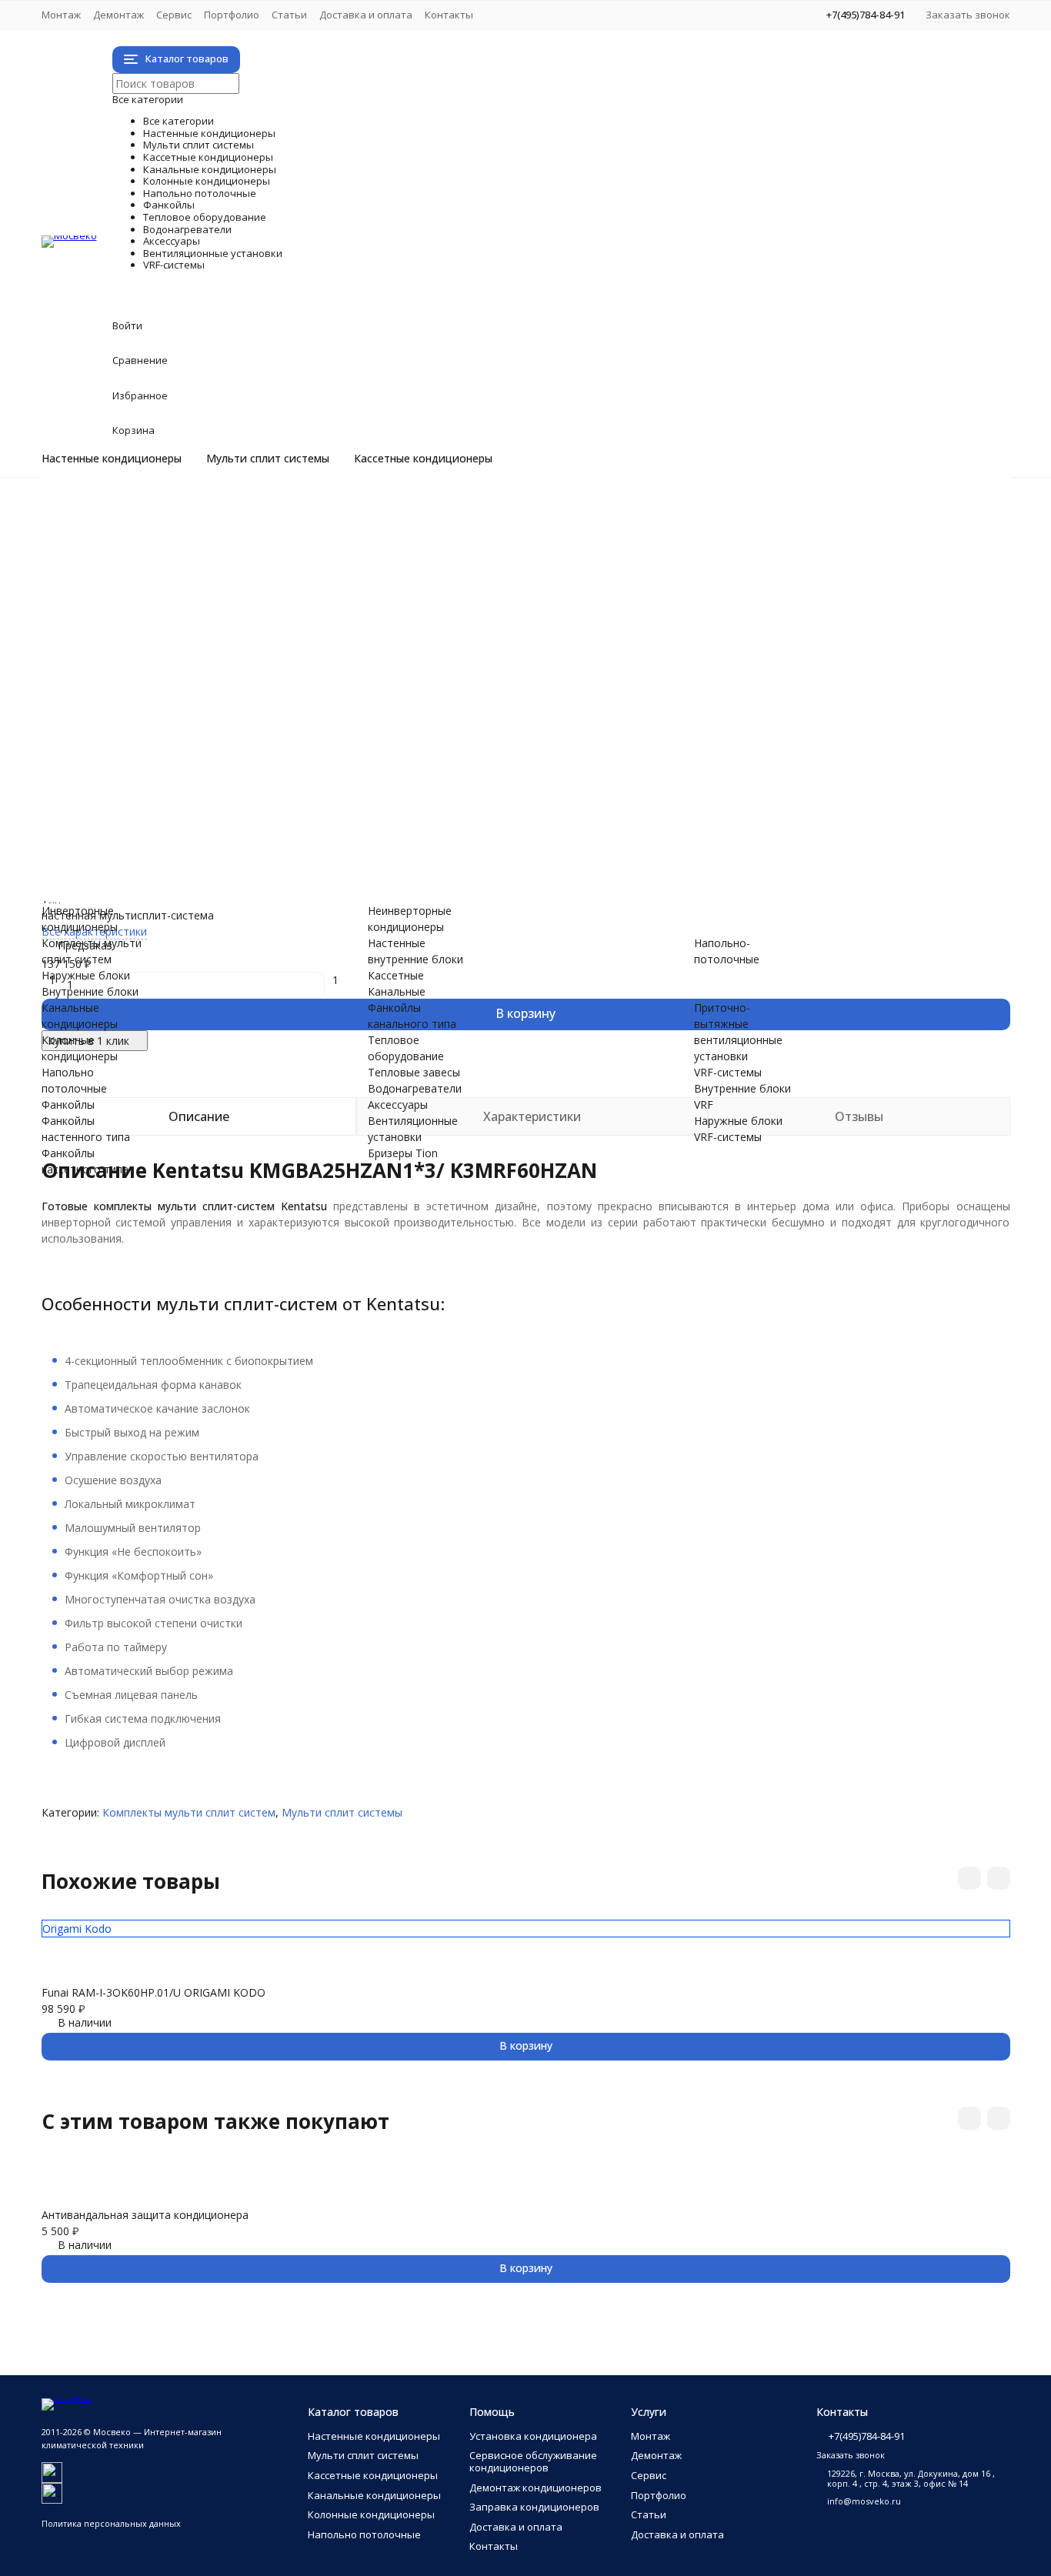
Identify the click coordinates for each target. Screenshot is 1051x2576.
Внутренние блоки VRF (163, 868)
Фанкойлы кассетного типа (175, 706)
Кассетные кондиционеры (423, 459)
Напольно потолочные (266, 657)
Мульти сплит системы (268, 459)
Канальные (397, 991)
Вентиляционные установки (305, 803)
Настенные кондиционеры (112, 459)
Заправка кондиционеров (534, 2507)
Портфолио (232, 15)
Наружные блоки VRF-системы (183, 884)
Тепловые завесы (149, 754)
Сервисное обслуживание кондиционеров (533, 2461)
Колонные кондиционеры (283, 641)
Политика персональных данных (111, 2523)
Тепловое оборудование (281, 738)
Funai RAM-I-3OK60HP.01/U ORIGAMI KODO (153, 1992)
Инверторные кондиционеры (179, 512)
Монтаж (61, 15)
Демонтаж (118, 15)
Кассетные (396, 975)
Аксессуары (175, 787)
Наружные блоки (147, 577)
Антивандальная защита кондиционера (145, 2215)
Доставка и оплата (366, 15)
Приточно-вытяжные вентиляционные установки (233, 835)
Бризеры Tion (138, 819)
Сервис (174, 15)
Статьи (289, 15)
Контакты (449, 15)
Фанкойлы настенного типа (175, 690)
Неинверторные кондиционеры (185, 528)
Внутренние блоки (152, 593)
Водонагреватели (225, 771)
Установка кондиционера (533, 2436)
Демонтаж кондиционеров (536, 2488)
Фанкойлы (164, 674)
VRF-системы (186, 851)
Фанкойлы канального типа (175, 722)
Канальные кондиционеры (290, 625)
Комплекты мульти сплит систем (190, 561)
